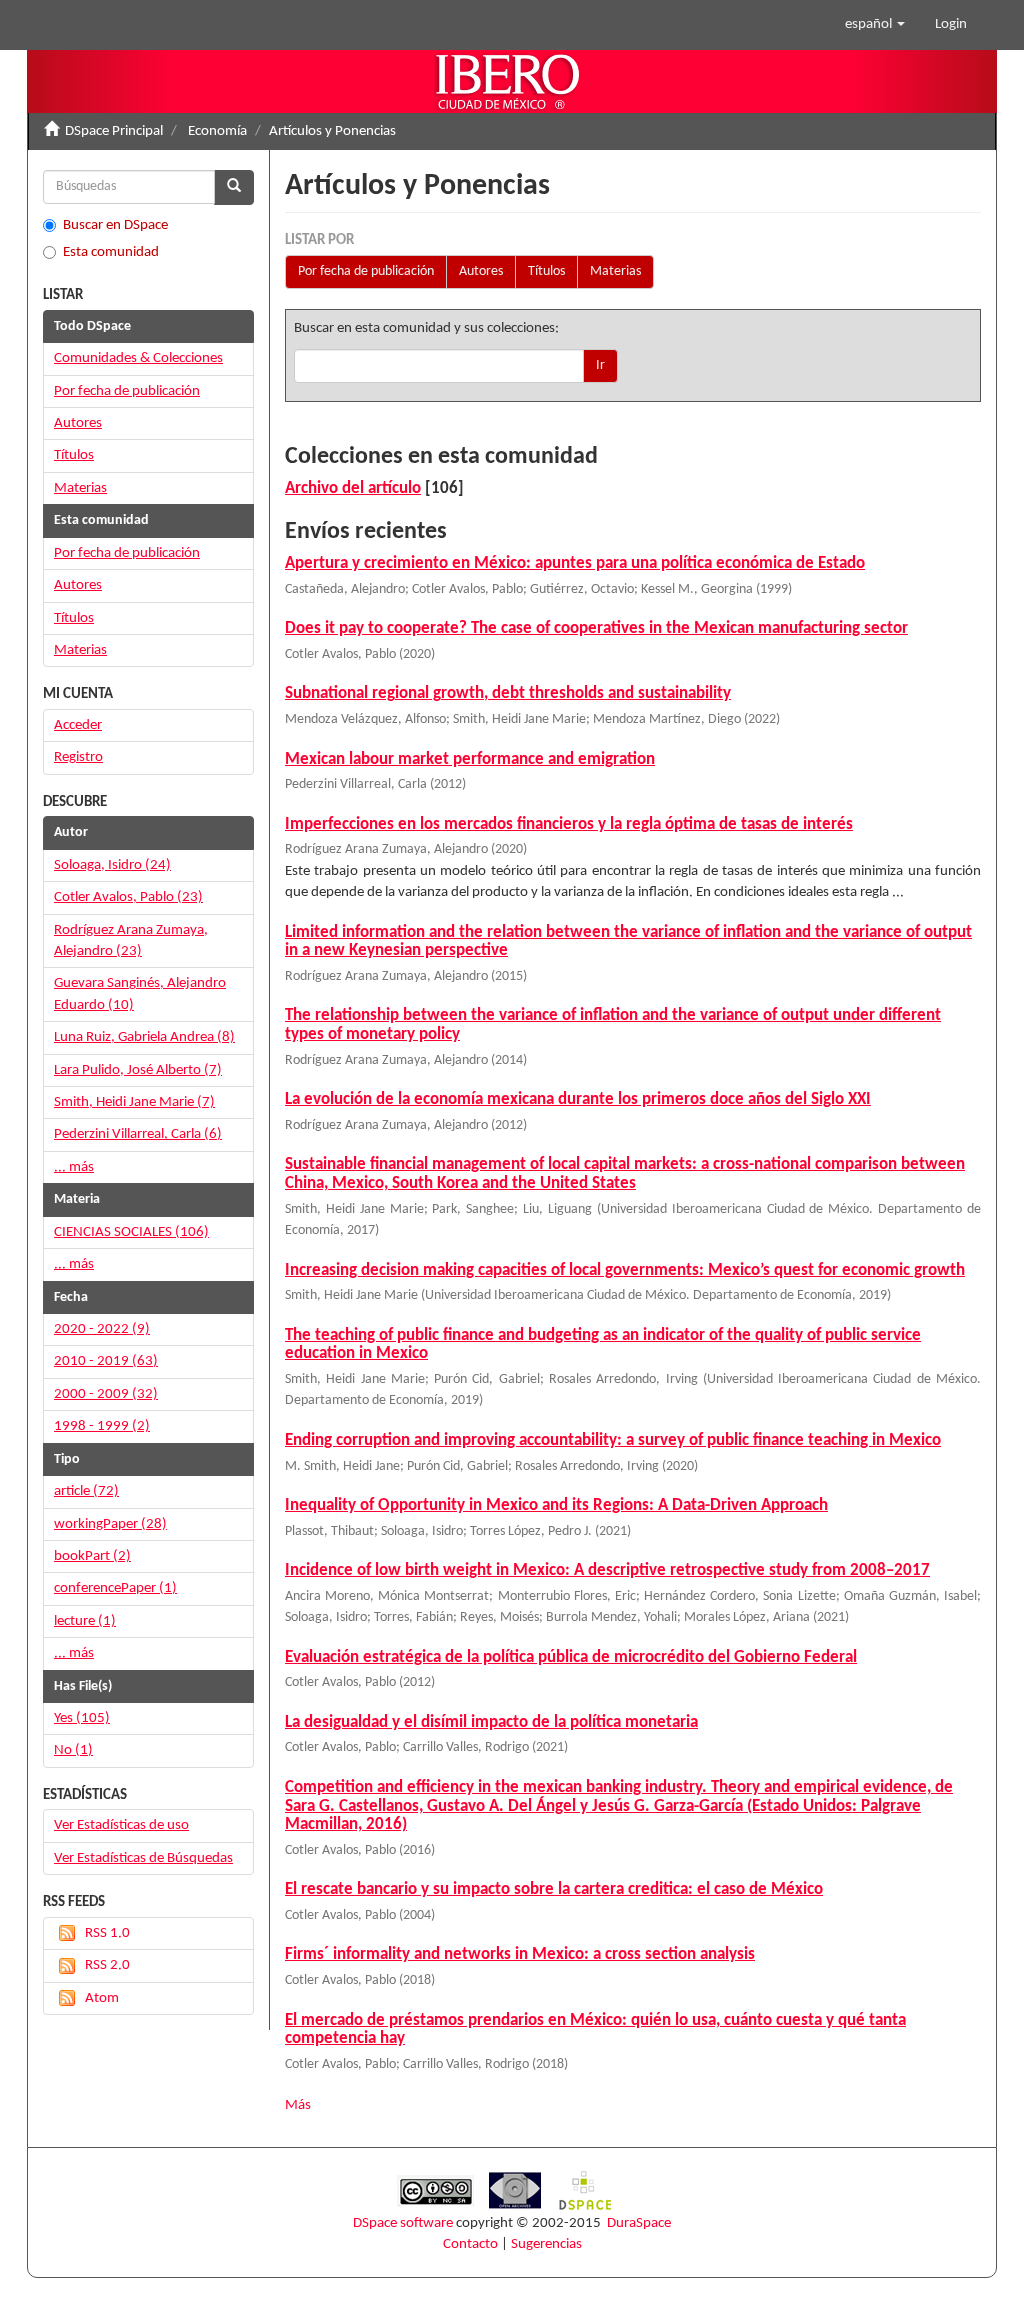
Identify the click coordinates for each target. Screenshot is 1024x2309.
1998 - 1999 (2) (102, 1426)
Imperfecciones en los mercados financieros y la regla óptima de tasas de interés (569, 824)
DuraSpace (639, 2223)
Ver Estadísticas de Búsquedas (143, 1858)
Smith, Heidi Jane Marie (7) (134, 1102)
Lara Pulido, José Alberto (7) (138, 1070)
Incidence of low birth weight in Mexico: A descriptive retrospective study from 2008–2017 (607, 1570)
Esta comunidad (111, 252)
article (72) (86, 1491)
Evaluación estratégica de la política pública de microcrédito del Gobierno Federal (571, 1657)
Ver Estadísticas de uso (121, 1825)
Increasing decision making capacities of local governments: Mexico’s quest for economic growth (625, 1270)
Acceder (78, 725)
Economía (217, 131)
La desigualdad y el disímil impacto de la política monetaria (491, 1722)
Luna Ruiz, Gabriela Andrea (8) (144, 1037)
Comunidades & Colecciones (138, 358)
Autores (481, 271)
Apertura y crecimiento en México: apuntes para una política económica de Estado (575, 563)
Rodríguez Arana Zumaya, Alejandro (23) (131, 941)
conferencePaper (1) (115, 1588)
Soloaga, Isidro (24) (112, 865)
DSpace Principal (114, 131)
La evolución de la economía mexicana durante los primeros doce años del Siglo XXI (578, 1099)
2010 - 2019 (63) (106, 1361)
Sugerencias (546, 2244)
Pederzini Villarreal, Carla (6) (138, 1134)
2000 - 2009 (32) (106, 1394)
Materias (615, 271)
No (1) (73, 1750)
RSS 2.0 (107, 1965)
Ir (600, 365)
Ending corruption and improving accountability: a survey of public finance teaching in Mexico (613, 1440)
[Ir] (234, 187)
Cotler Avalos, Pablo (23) (128, 897)
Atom (102, 1998)
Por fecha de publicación (366, 271)
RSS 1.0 (107, 1933)
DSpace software (403, 2223)
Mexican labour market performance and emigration (470, 759)
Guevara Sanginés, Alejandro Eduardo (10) (140, 994)
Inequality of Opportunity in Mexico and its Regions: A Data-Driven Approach (556, 1505)
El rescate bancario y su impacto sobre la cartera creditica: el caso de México (554, 1889)
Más (298, 2105)
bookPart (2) (92, 1556)
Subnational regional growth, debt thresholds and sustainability (508, 693)
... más (74, 1167)
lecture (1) (85, 1621)
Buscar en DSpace (115, 225)
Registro (78, 757)
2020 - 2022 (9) (102, 1329)
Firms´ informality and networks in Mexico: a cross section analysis (520, 1954)
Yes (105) (82, 1718)
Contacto (470, 2244)
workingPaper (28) (110, 1524)
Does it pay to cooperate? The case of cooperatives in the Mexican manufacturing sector (596, 628)
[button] (875, 25)
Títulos (546, 271)
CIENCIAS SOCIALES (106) (131, 1232)
